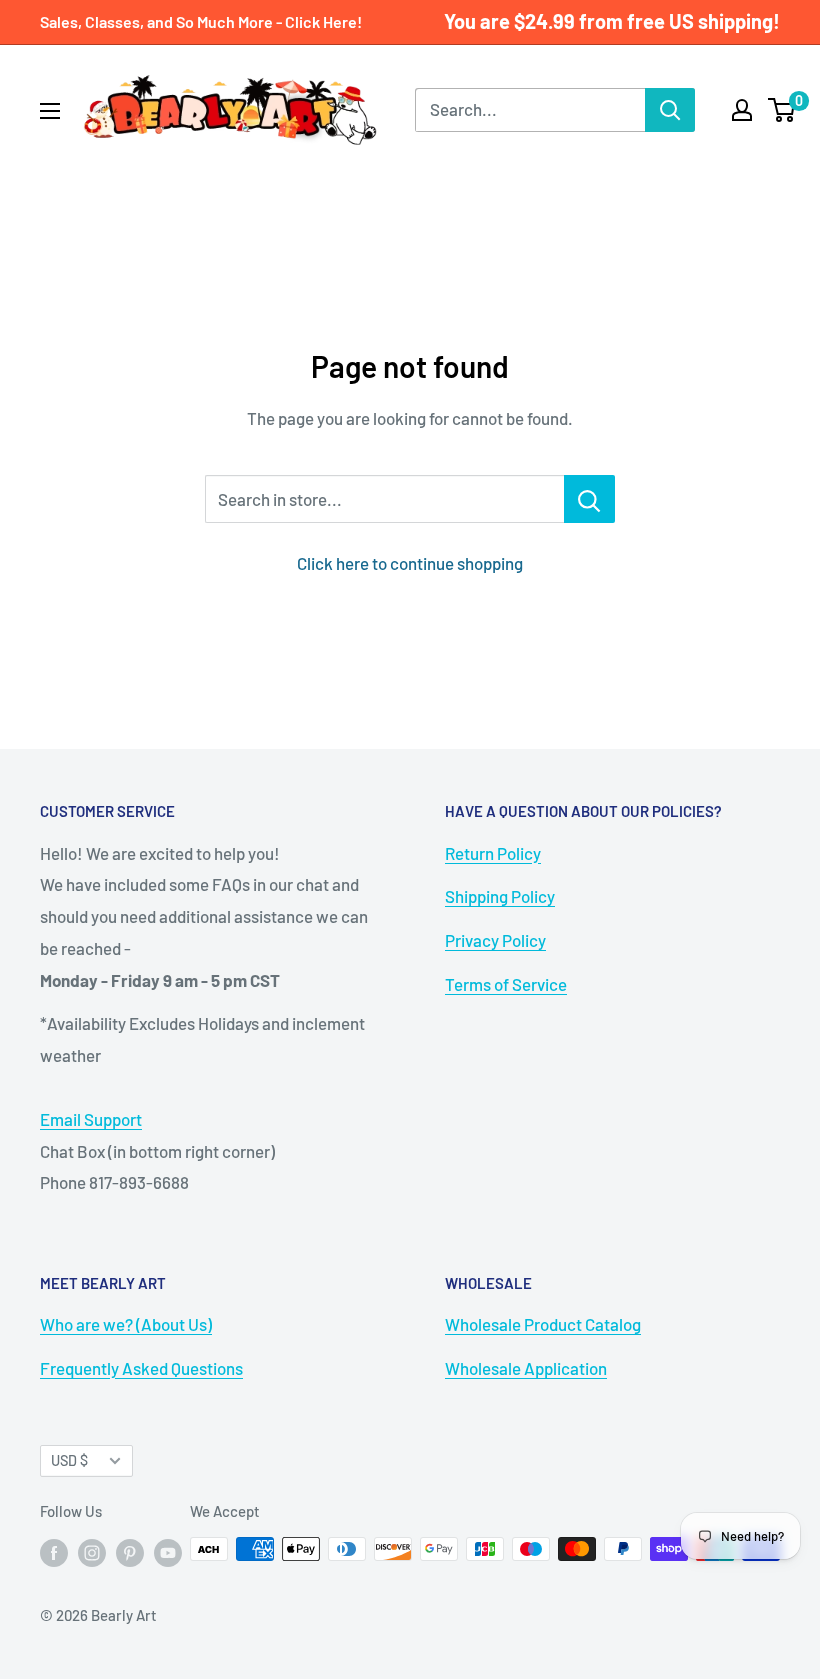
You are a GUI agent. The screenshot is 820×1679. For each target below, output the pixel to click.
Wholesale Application (526, 1368)
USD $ (69, 1460)
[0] (782, 110)
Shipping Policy (500, 896)
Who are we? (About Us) (126, 1324)
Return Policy (493, 853)
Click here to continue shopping (410, 563)
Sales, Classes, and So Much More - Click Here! (201, 21)
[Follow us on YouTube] (168, 1552)
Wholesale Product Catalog (543, 1324)
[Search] (670, 110)
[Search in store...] (589, 499)
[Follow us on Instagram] (92, 1552)
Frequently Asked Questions (141, 1368)
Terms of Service (506, 984)
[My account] (742, 110)
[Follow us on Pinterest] (130, 1552)
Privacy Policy (495, 940)
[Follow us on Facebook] (54, 1552)
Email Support (91, 1119)
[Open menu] (50, 111)
